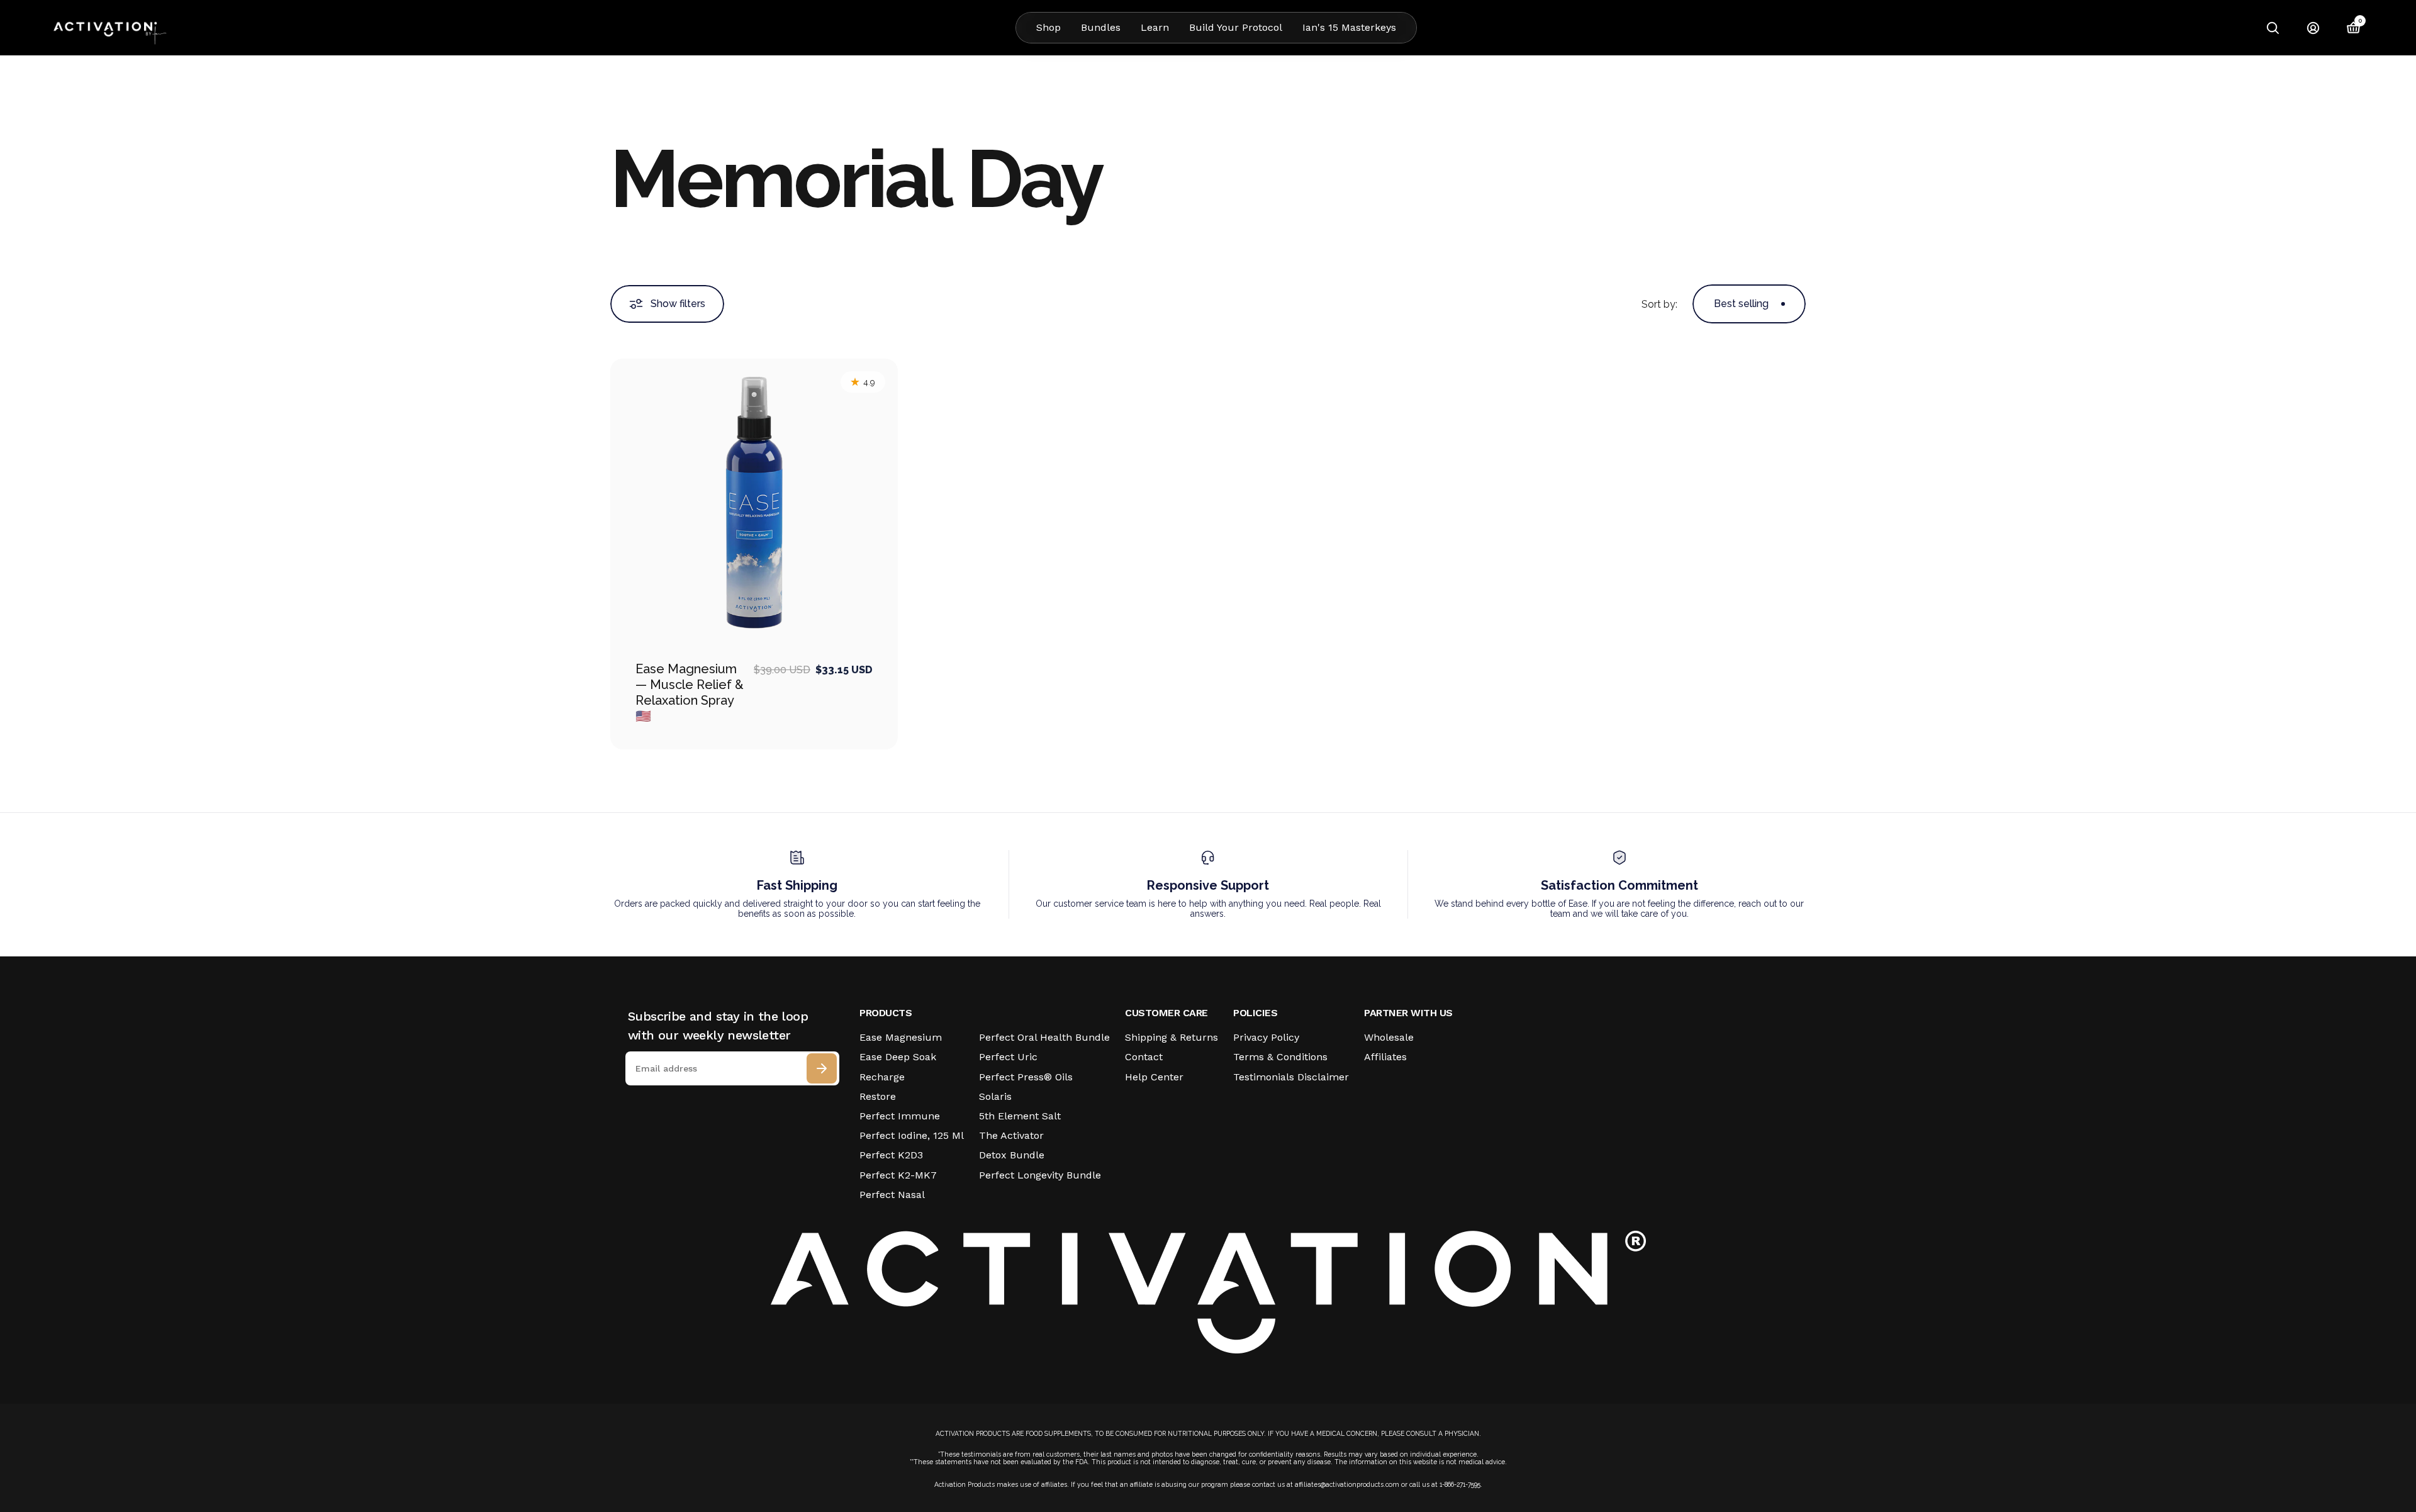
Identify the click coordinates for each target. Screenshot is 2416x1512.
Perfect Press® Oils (1026, 1077)
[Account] (2313, 28)
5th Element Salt (1020, 1116)
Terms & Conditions (1280, 1057)
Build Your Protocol (1236, 27)
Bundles (1101, 27)
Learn (1155, 27)
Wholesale (1389, 1037)
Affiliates (1385, 1057)
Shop (1049, 27)
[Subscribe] (822, 1068)
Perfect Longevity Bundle (1040, 1175)
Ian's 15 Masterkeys (1349, 27)
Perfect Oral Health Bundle (1044, 1037)
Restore (878, 1096)
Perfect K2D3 (891, 1155)
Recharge (882, 1077)
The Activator (1011, 1135)
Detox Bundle (1012, 1155)
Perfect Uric (1008, 1057)
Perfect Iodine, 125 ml (912, 1135)
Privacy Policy (1266, 1037)
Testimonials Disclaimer (1291, 1077)
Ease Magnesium (901, 1037)
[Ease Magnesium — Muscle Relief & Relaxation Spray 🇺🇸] (754, 502)
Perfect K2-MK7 (898, 1175)
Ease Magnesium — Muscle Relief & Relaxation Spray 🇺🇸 (690, 692)
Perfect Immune (900, 1116)
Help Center (1154, 1077)
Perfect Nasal (892, 1195)
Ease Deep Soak (898, 1057)
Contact (1144, 1057)
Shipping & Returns (1172, 1037)
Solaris (995, 1096)
